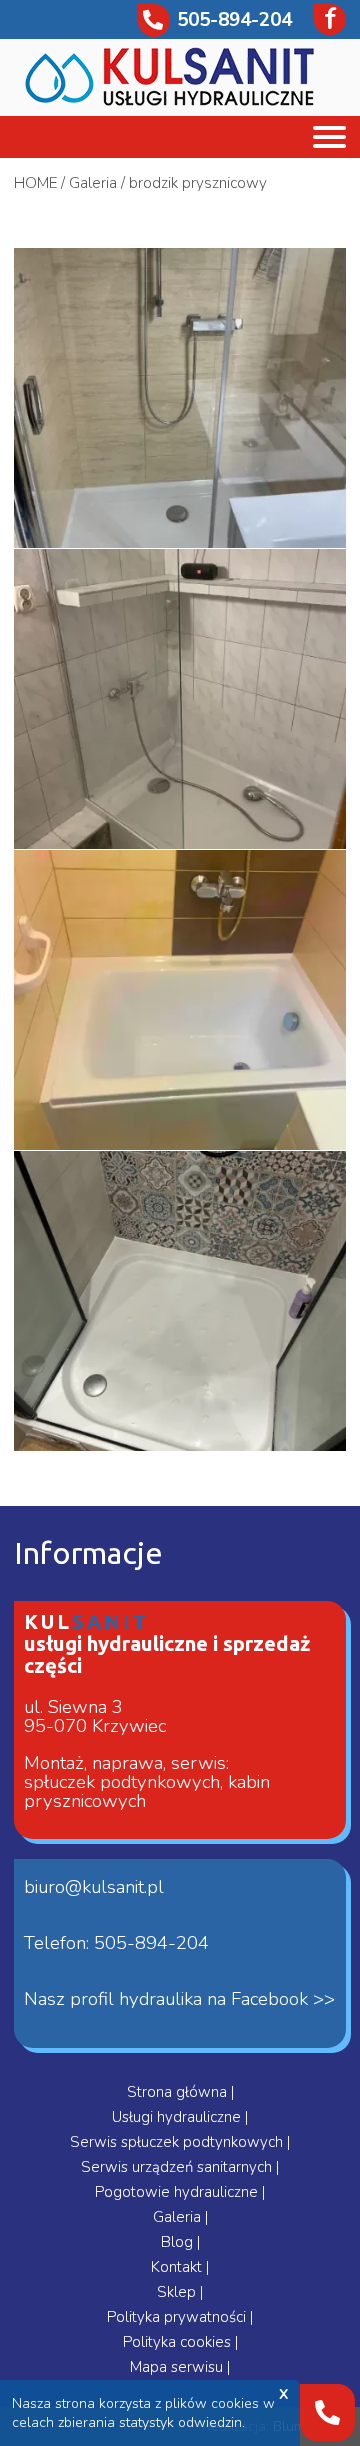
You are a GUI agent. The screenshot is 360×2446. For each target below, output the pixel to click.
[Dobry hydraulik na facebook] (322, 19)
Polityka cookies (179, 2342)
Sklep (178, 2292)
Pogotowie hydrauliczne (178, 2192)
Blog (179, 2242)
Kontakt (178, 2267)
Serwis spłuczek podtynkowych (178, 2142)
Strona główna (179, 2092)
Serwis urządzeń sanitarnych (178, 2167)
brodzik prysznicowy (198, 183)
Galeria (93, 183)
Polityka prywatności (178, 2317)
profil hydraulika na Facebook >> (202, 1999)
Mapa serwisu (178, 2367)
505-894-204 (234, 20)
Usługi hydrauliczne (178, 2117)
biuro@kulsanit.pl (94, 1887)
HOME (35, 183)
